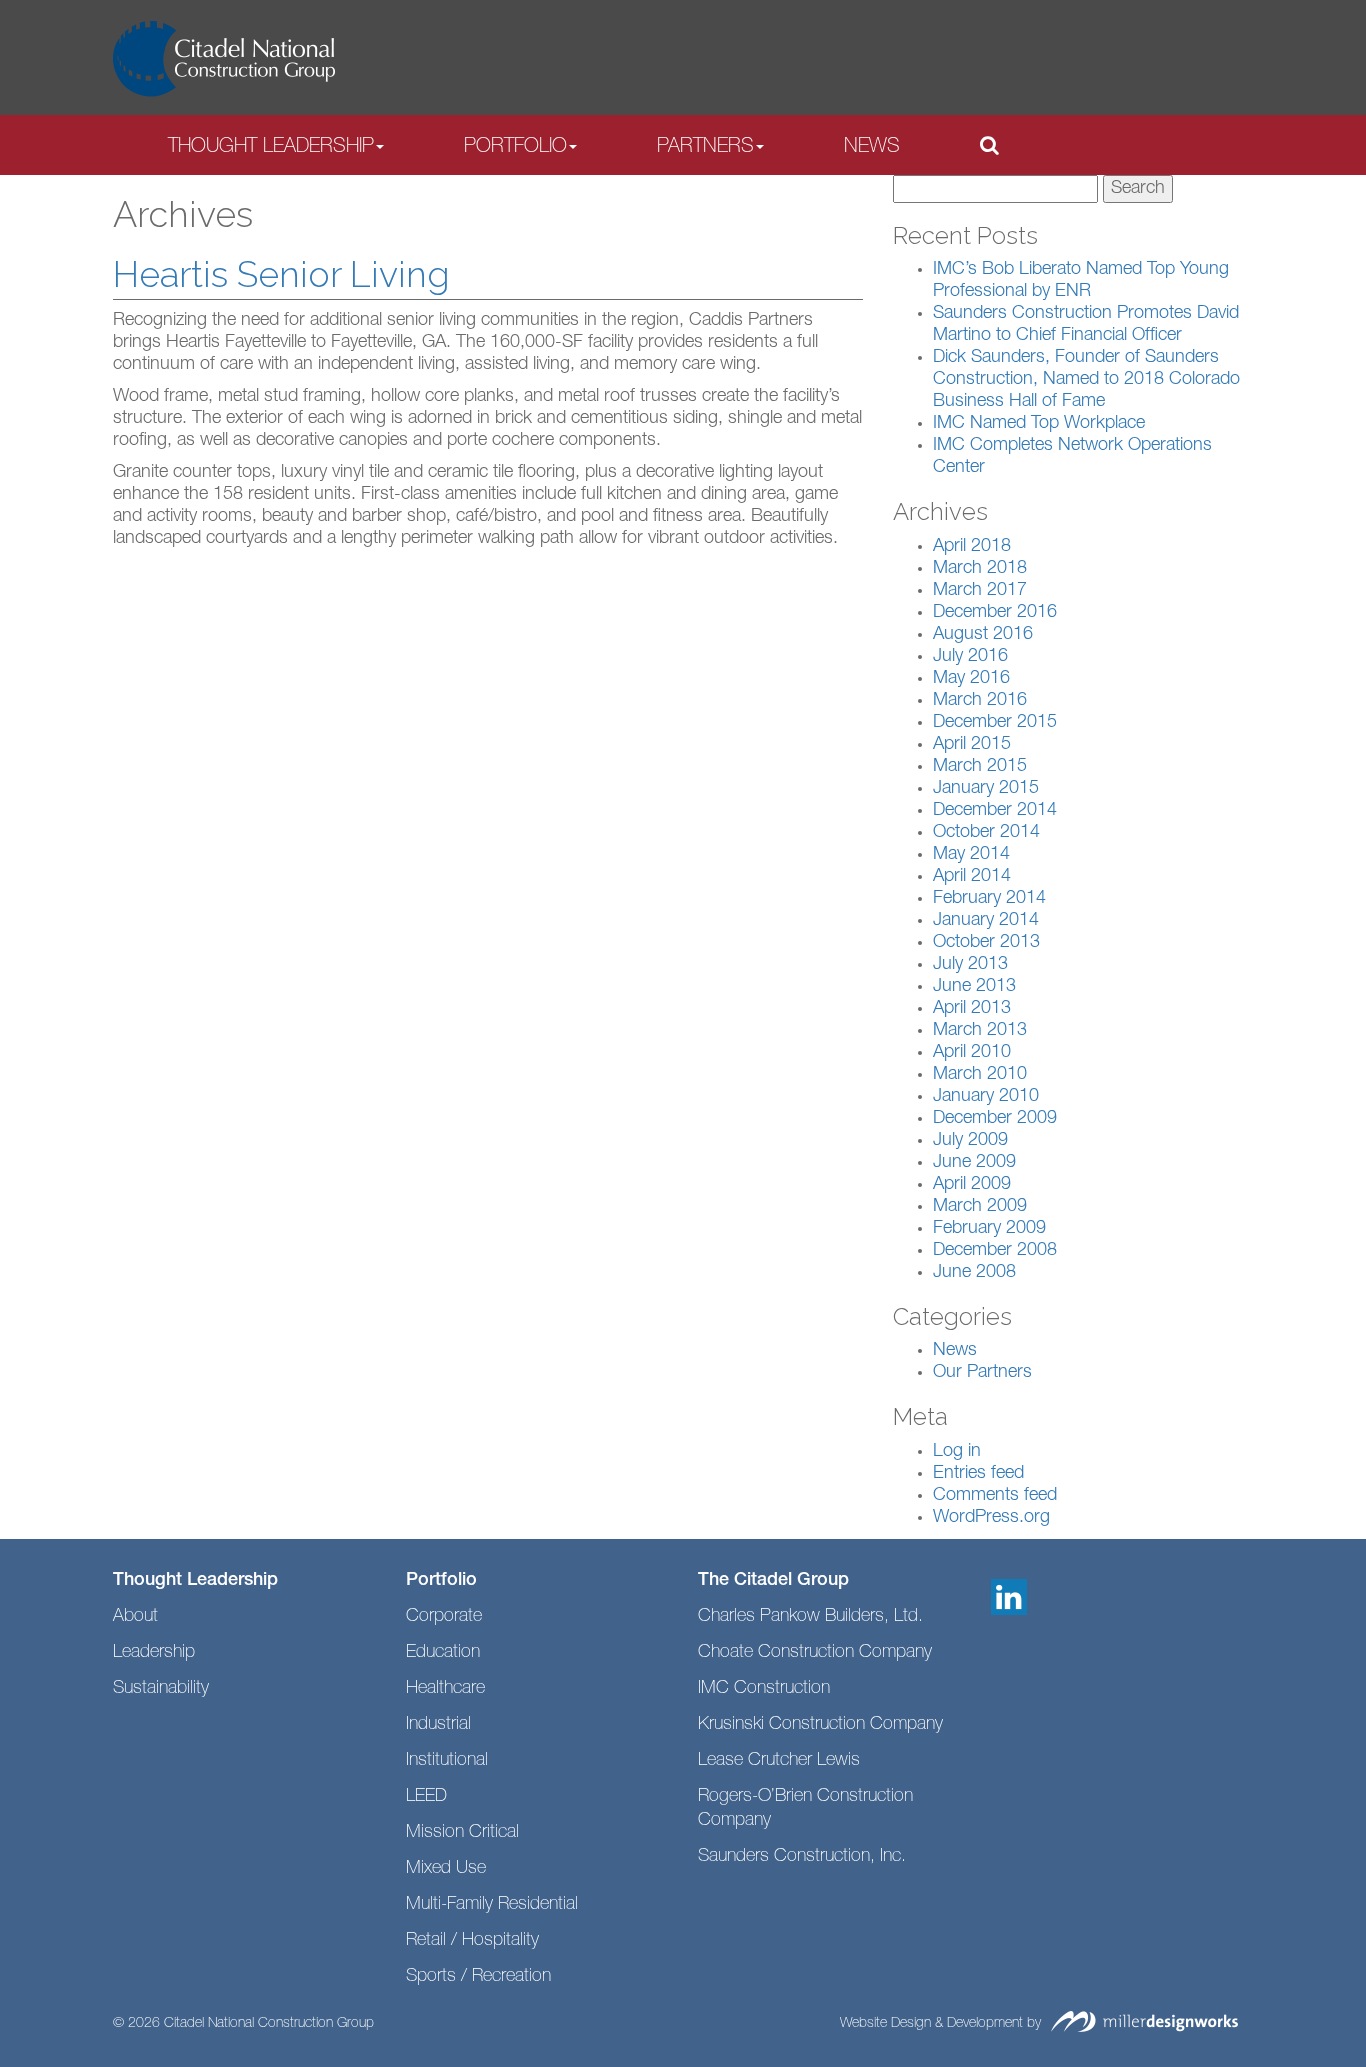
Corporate (444, 1617)
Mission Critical (462, 1833)
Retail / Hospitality (472, 1941)
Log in (957, 1452)
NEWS (872, 148)
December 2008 (995, 1251)
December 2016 (995, 613)
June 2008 (974, 1273)
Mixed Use (446, 1869)
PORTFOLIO (515, 148)
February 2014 (989, 899)
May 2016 (971, 679)
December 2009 (995, 1119)
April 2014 (972, 877)
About (135, 1617)
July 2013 (970, 965)
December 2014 (995, 811)
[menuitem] (276, 146)
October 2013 (986, 943)
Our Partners (982, 1373)
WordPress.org (991, 1518)
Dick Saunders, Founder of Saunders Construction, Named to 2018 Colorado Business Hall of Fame (1086, 380)
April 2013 (972, 1009)
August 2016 (983, 635)
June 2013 (974, 987)
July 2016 (970, 657)
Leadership (154, 1653)
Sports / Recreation (478, 1977)
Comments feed (995, 1496)
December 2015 (995, 723)
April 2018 (972, 547)
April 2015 (972, 745)
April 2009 (972, 1185)
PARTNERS (705, 148)
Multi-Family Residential (492, 1905)
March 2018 (980, 569)
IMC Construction (764, 1689)
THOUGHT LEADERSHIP (271, 148)
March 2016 (980, 701)
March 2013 (980, 1031)
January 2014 (986, 921)
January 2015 (986, 789)
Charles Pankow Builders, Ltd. (810, 1617)
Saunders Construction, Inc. (802, 1857)
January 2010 (986, 1097)
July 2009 (970, 1141)
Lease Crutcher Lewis (779, 1761)
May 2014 (971, 855)
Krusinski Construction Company (820, 1725)
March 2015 (980, 767)
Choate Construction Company (815, 1653)
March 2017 (980, 591)
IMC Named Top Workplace (1039, 424)
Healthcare (445, 1689)
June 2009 (974, 1163)
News (955, 1351)
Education (443, 1653)
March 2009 (980, 1207)
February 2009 (989, 1229)
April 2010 (972, 1053)
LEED (426, 1797)
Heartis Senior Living (281, 274)
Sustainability (161, 1689)
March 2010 (980, 1075)
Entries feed (978, 1474)
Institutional (447, 1761)
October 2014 (986, 833)
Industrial (438, 1725)
